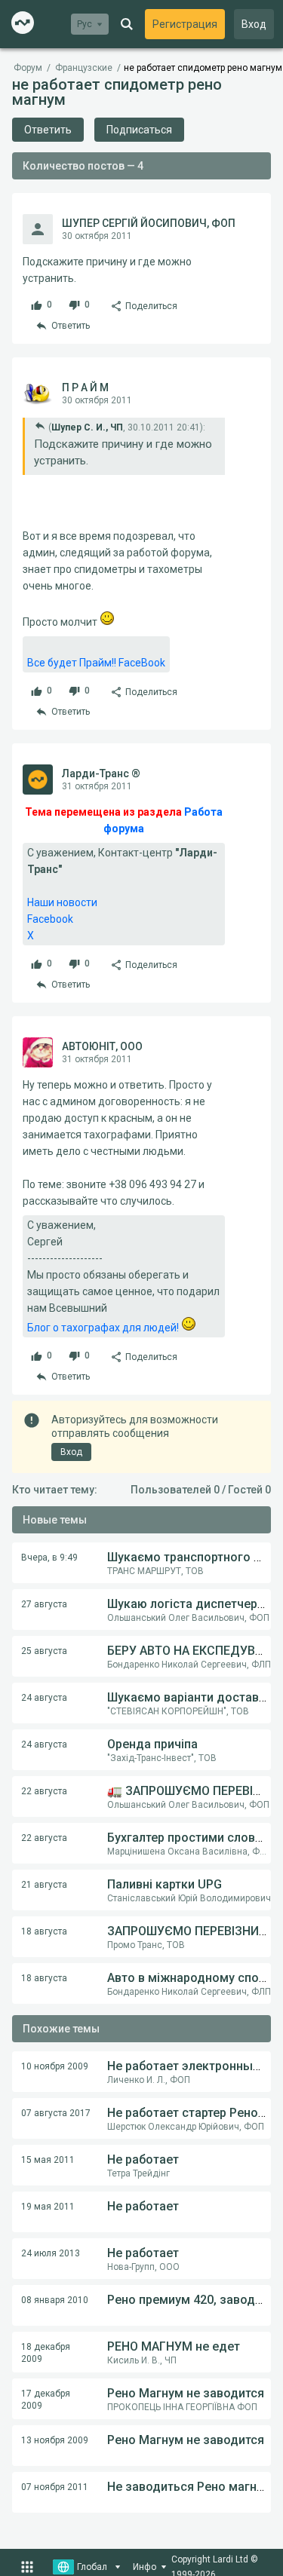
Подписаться (139, 130)
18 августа (44, 1931)
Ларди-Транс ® (101, 773)
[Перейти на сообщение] (40, 426)
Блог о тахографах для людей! (104, 1328)
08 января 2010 (55, 2300)
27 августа (44, 1604)
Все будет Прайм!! (72, 663)
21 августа (44, 1885)
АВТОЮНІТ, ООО (102, 1046)
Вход (254, 24)
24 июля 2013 (51, 2253)
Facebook (50, 919)
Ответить (48, 130)
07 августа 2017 (56, 2113)
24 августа (44, 1698)
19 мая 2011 (48, 2207)
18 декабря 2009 (46, 2353)
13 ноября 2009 (55, 2440)
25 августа (44, 1651)
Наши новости (62, 902)
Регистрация (185, 24)
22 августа (44, 1791)
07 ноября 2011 (55, 2487)
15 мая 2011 (48, 2160)
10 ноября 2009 (55, 2066)
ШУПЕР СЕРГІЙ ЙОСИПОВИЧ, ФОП (149, 223)
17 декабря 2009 (46, 2400)
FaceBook (142, 663)
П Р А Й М (85, 387)
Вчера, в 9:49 (49, 1558)
